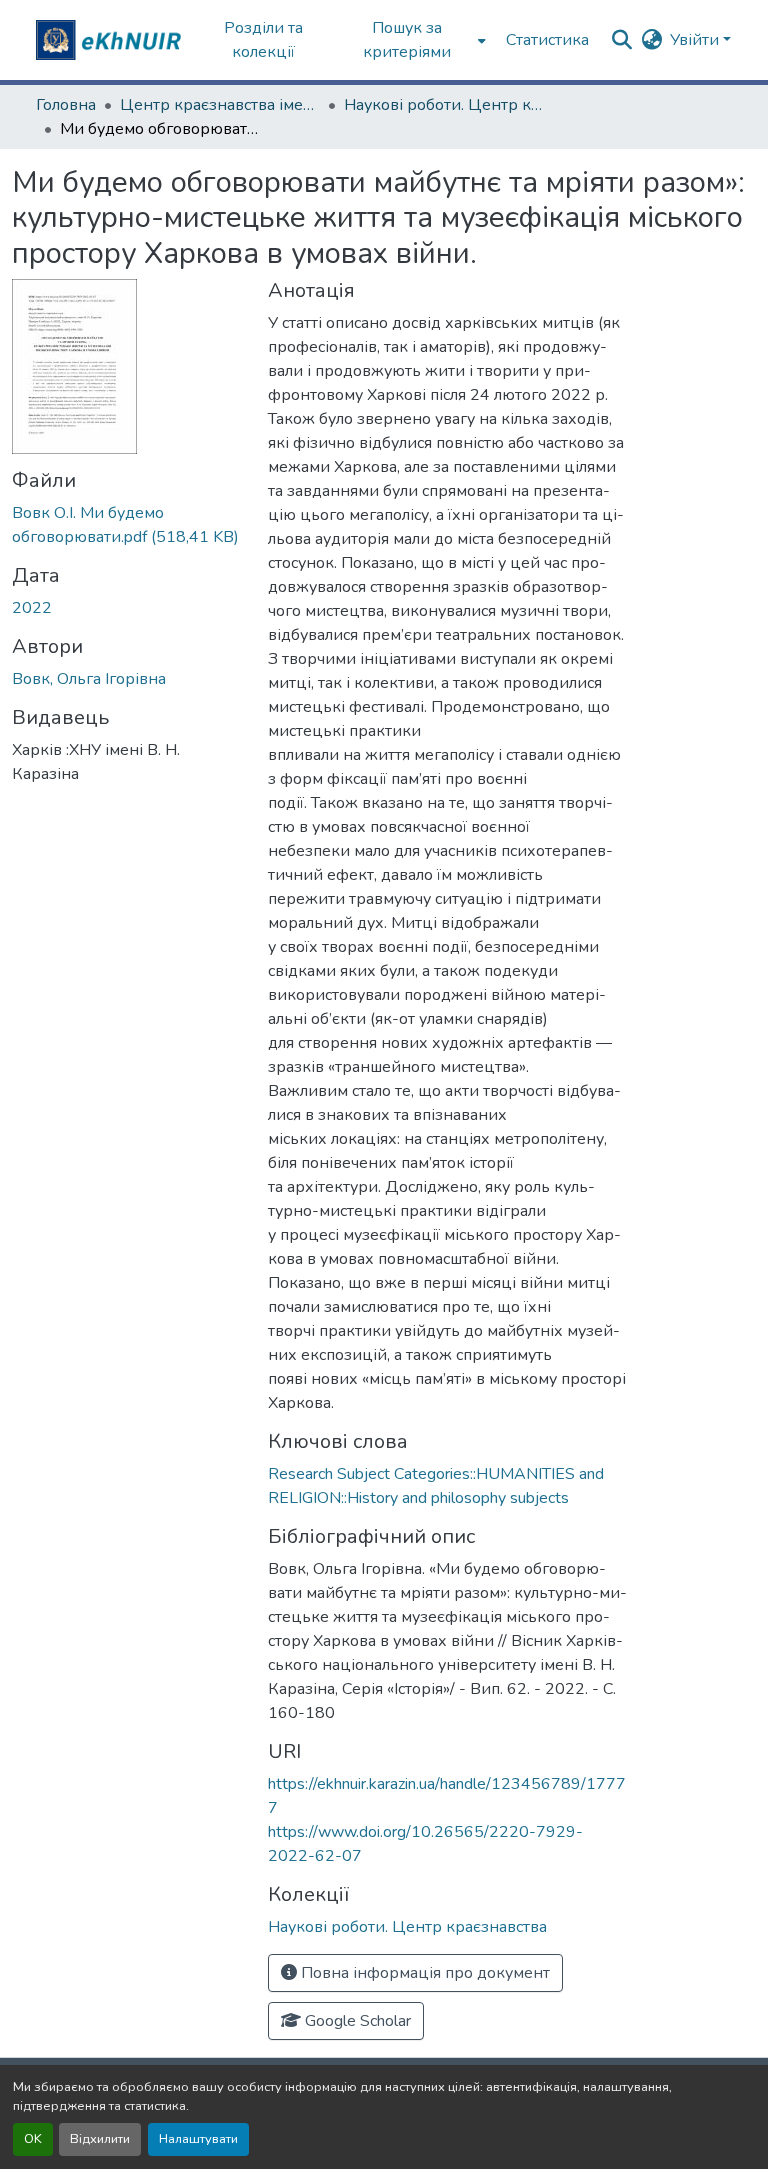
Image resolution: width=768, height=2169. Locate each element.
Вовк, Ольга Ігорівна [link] (89, 679)
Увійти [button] (696, 40)
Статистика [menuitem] (547, 40)
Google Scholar (356, 2021)
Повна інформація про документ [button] (423, 1973)
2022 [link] (32, 608)
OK (33, 2139)
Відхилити (100, 2139)
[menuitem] (413, 40)
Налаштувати (198, 2139)
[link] (128, 525)
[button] (111, 40)
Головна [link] (66, 105)
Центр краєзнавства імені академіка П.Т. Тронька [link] (220, 105)
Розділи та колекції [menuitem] (263, 40)
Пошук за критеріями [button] (407, 40)
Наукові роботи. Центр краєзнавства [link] (444, 105)
